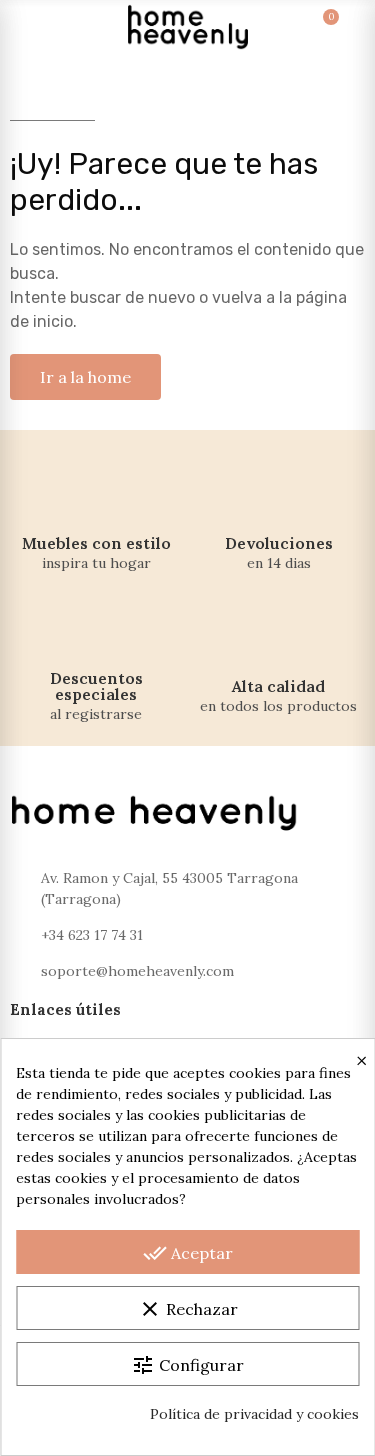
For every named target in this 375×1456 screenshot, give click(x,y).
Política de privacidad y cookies (254, 1414)
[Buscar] (64, 27)
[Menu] (28, 27)
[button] (85, 377)
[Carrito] (311, 27)
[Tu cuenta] (347, 27)
